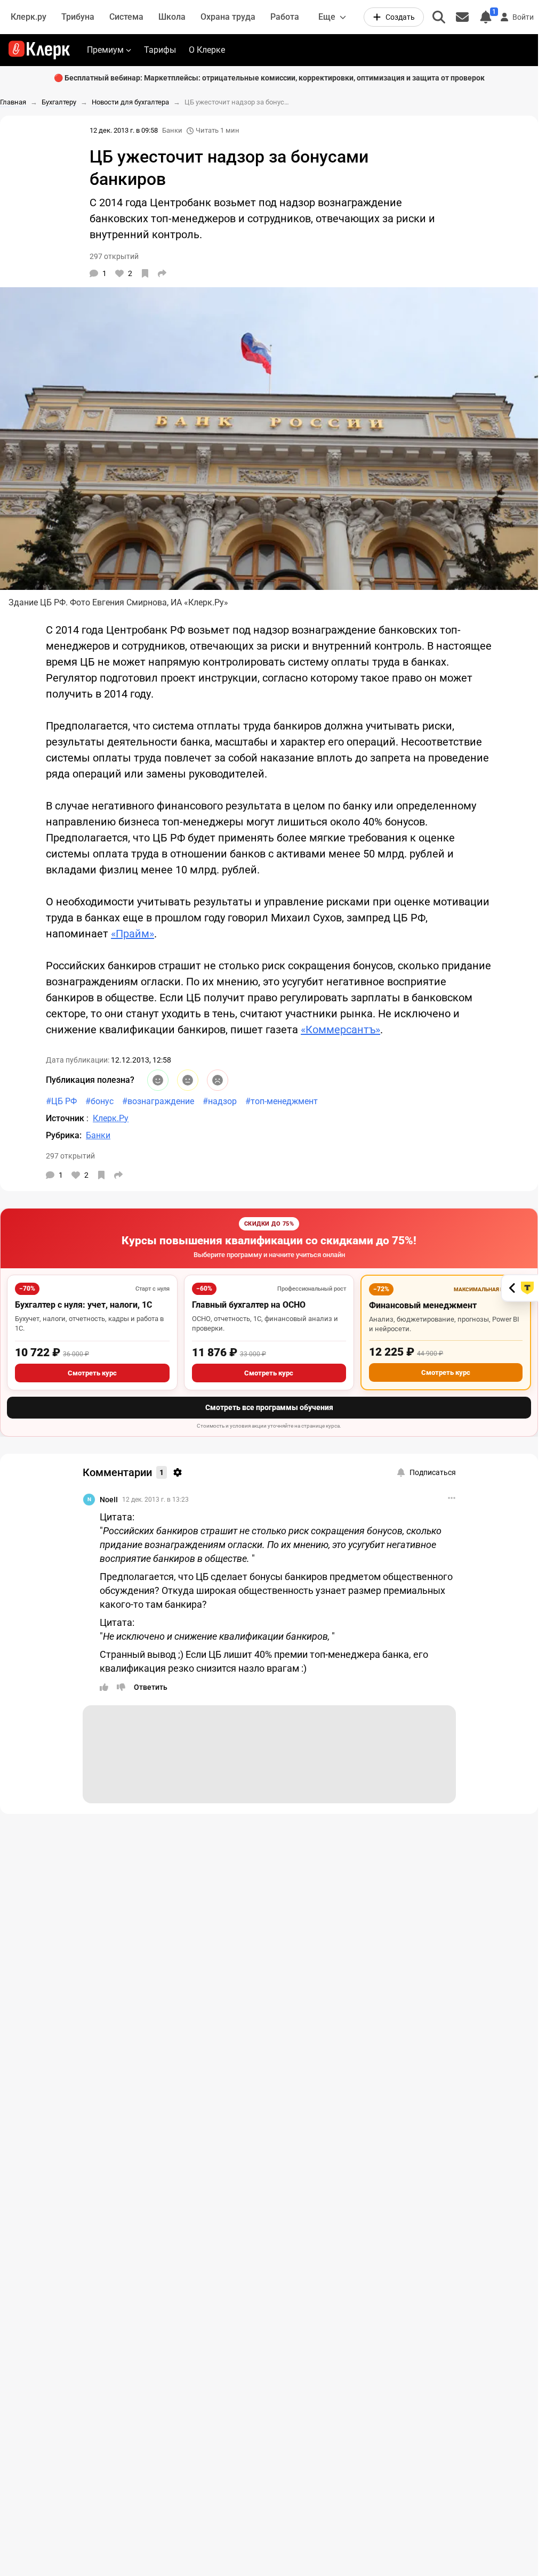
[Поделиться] (162, 273)
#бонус (99, 1101)
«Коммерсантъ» (340, 1030)
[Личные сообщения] (462, 17)
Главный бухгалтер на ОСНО (249, 1305)
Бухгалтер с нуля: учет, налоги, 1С (83, 1305)
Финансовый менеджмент (423, 1305)
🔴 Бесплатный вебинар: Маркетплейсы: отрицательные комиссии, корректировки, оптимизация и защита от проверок (269, 78)
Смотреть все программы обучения (269, 1407)
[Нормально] (188, 1080)
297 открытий (70, 1156)
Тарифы (160, 50)
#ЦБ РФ (61, 1101)
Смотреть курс (92, 1373)
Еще (327, 17)
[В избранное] (145, 273)
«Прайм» (133, 934)
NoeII (109, 1500)
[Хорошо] (158, 1080)
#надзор (220, 1101)
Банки (172, 130)
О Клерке (207, 50)
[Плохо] (218, 1080)
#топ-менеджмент (282, 1101)
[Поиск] (439, 17)
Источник (66, 1118)
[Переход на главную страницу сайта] (39, 50)
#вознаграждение (158, 1101)
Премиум (105, 50)
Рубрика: (64, 1135)
